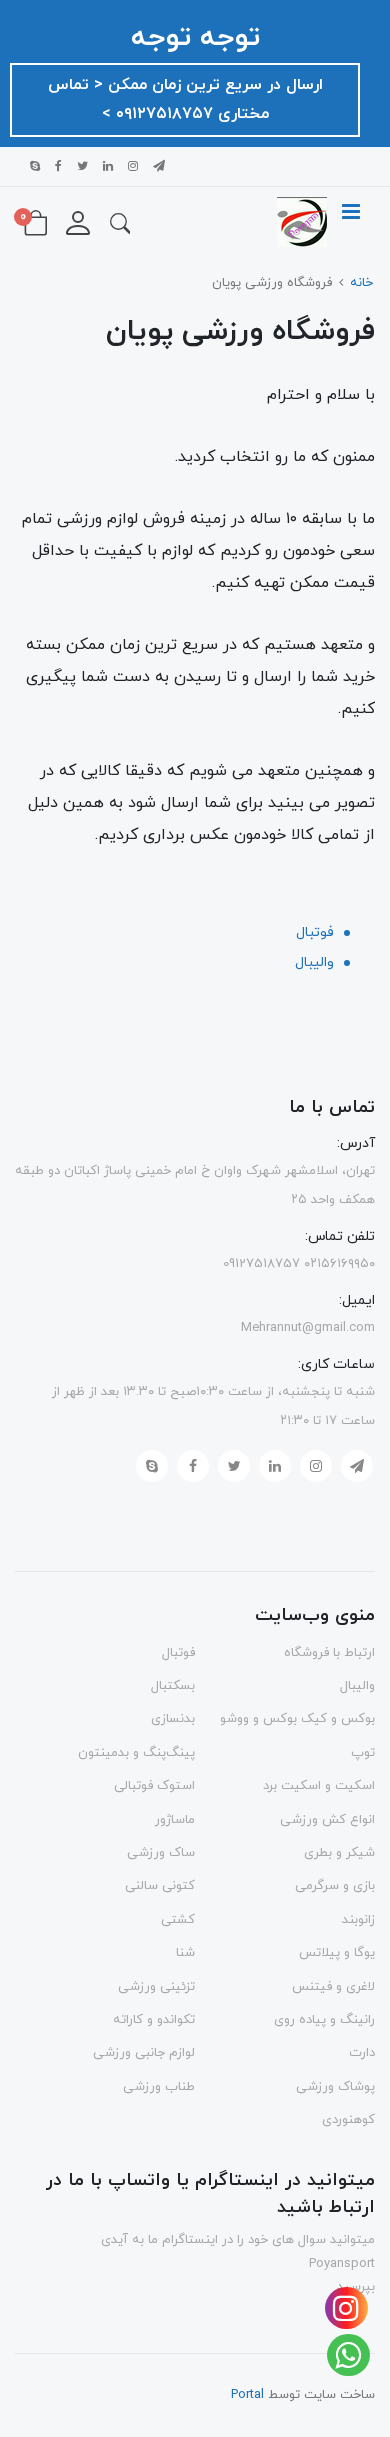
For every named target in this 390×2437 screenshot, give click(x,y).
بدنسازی (173, 1719)
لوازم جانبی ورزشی (144, 2053)
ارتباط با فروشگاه (329, 1653)
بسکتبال (173, 1686)
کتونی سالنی (160, 1886)
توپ (363, 1753)
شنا (185, 1953)
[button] (120, 222)
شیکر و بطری (339, 1853)
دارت (362, 2053)
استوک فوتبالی (154, 1786)
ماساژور (175, 1820)
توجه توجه (195, 38)
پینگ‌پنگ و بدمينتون (136, 1753)
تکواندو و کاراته (154, 2020)
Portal (247, 2395)
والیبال (314, 962)
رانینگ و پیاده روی (324, 2020)
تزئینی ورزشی (156, 1987)
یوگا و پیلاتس (337, 1953)
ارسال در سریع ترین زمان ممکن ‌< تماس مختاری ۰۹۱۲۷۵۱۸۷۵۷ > (185, 99)
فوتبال (315, 932)
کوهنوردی (348, 2120)
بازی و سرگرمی (335, 1886)
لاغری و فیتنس (333, 1987)
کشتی (178, 1920)
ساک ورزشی (161, 1853)
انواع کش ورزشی (327, 1820)
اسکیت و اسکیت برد (319, 1786)
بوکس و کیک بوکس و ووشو (297, 1719)
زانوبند (358, 1920)
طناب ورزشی (159, 2087)
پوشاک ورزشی (335, 2087)
